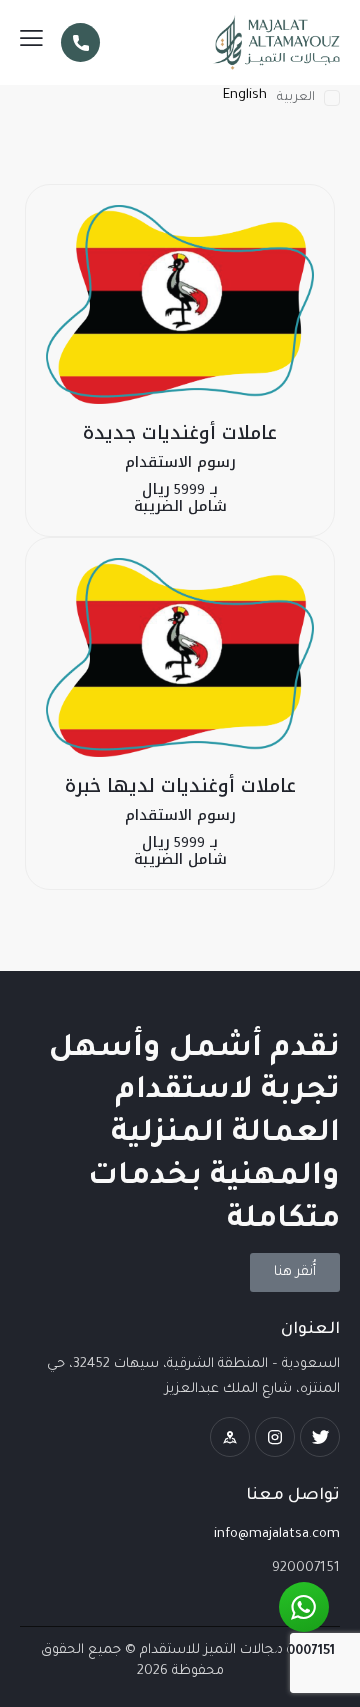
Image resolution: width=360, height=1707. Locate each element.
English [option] (245, 95)
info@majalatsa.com (277, 1534)
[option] (245, 95)
